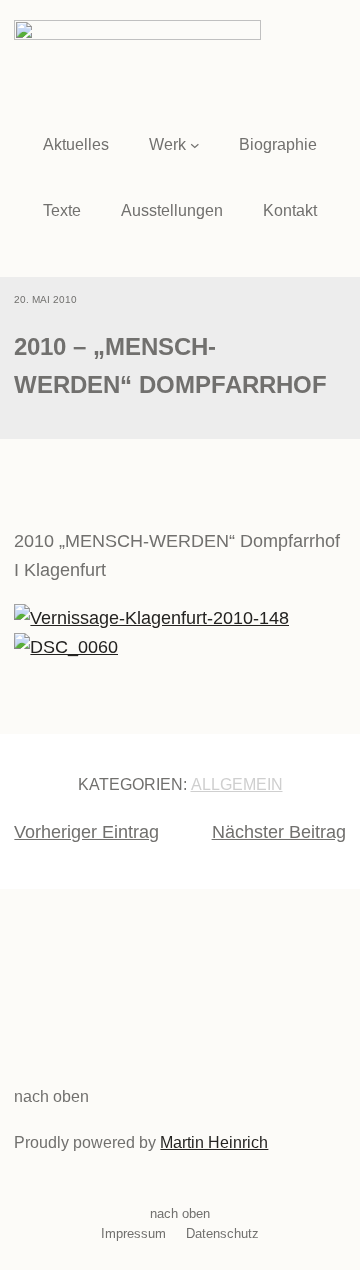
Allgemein (237, 784)
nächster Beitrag (279, 832)
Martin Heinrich (214, 1142)
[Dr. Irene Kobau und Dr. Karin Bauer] (151, 618)
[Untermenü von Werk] (195, 145)
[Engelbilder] (66, 647)
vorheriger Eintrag (86, 832)
